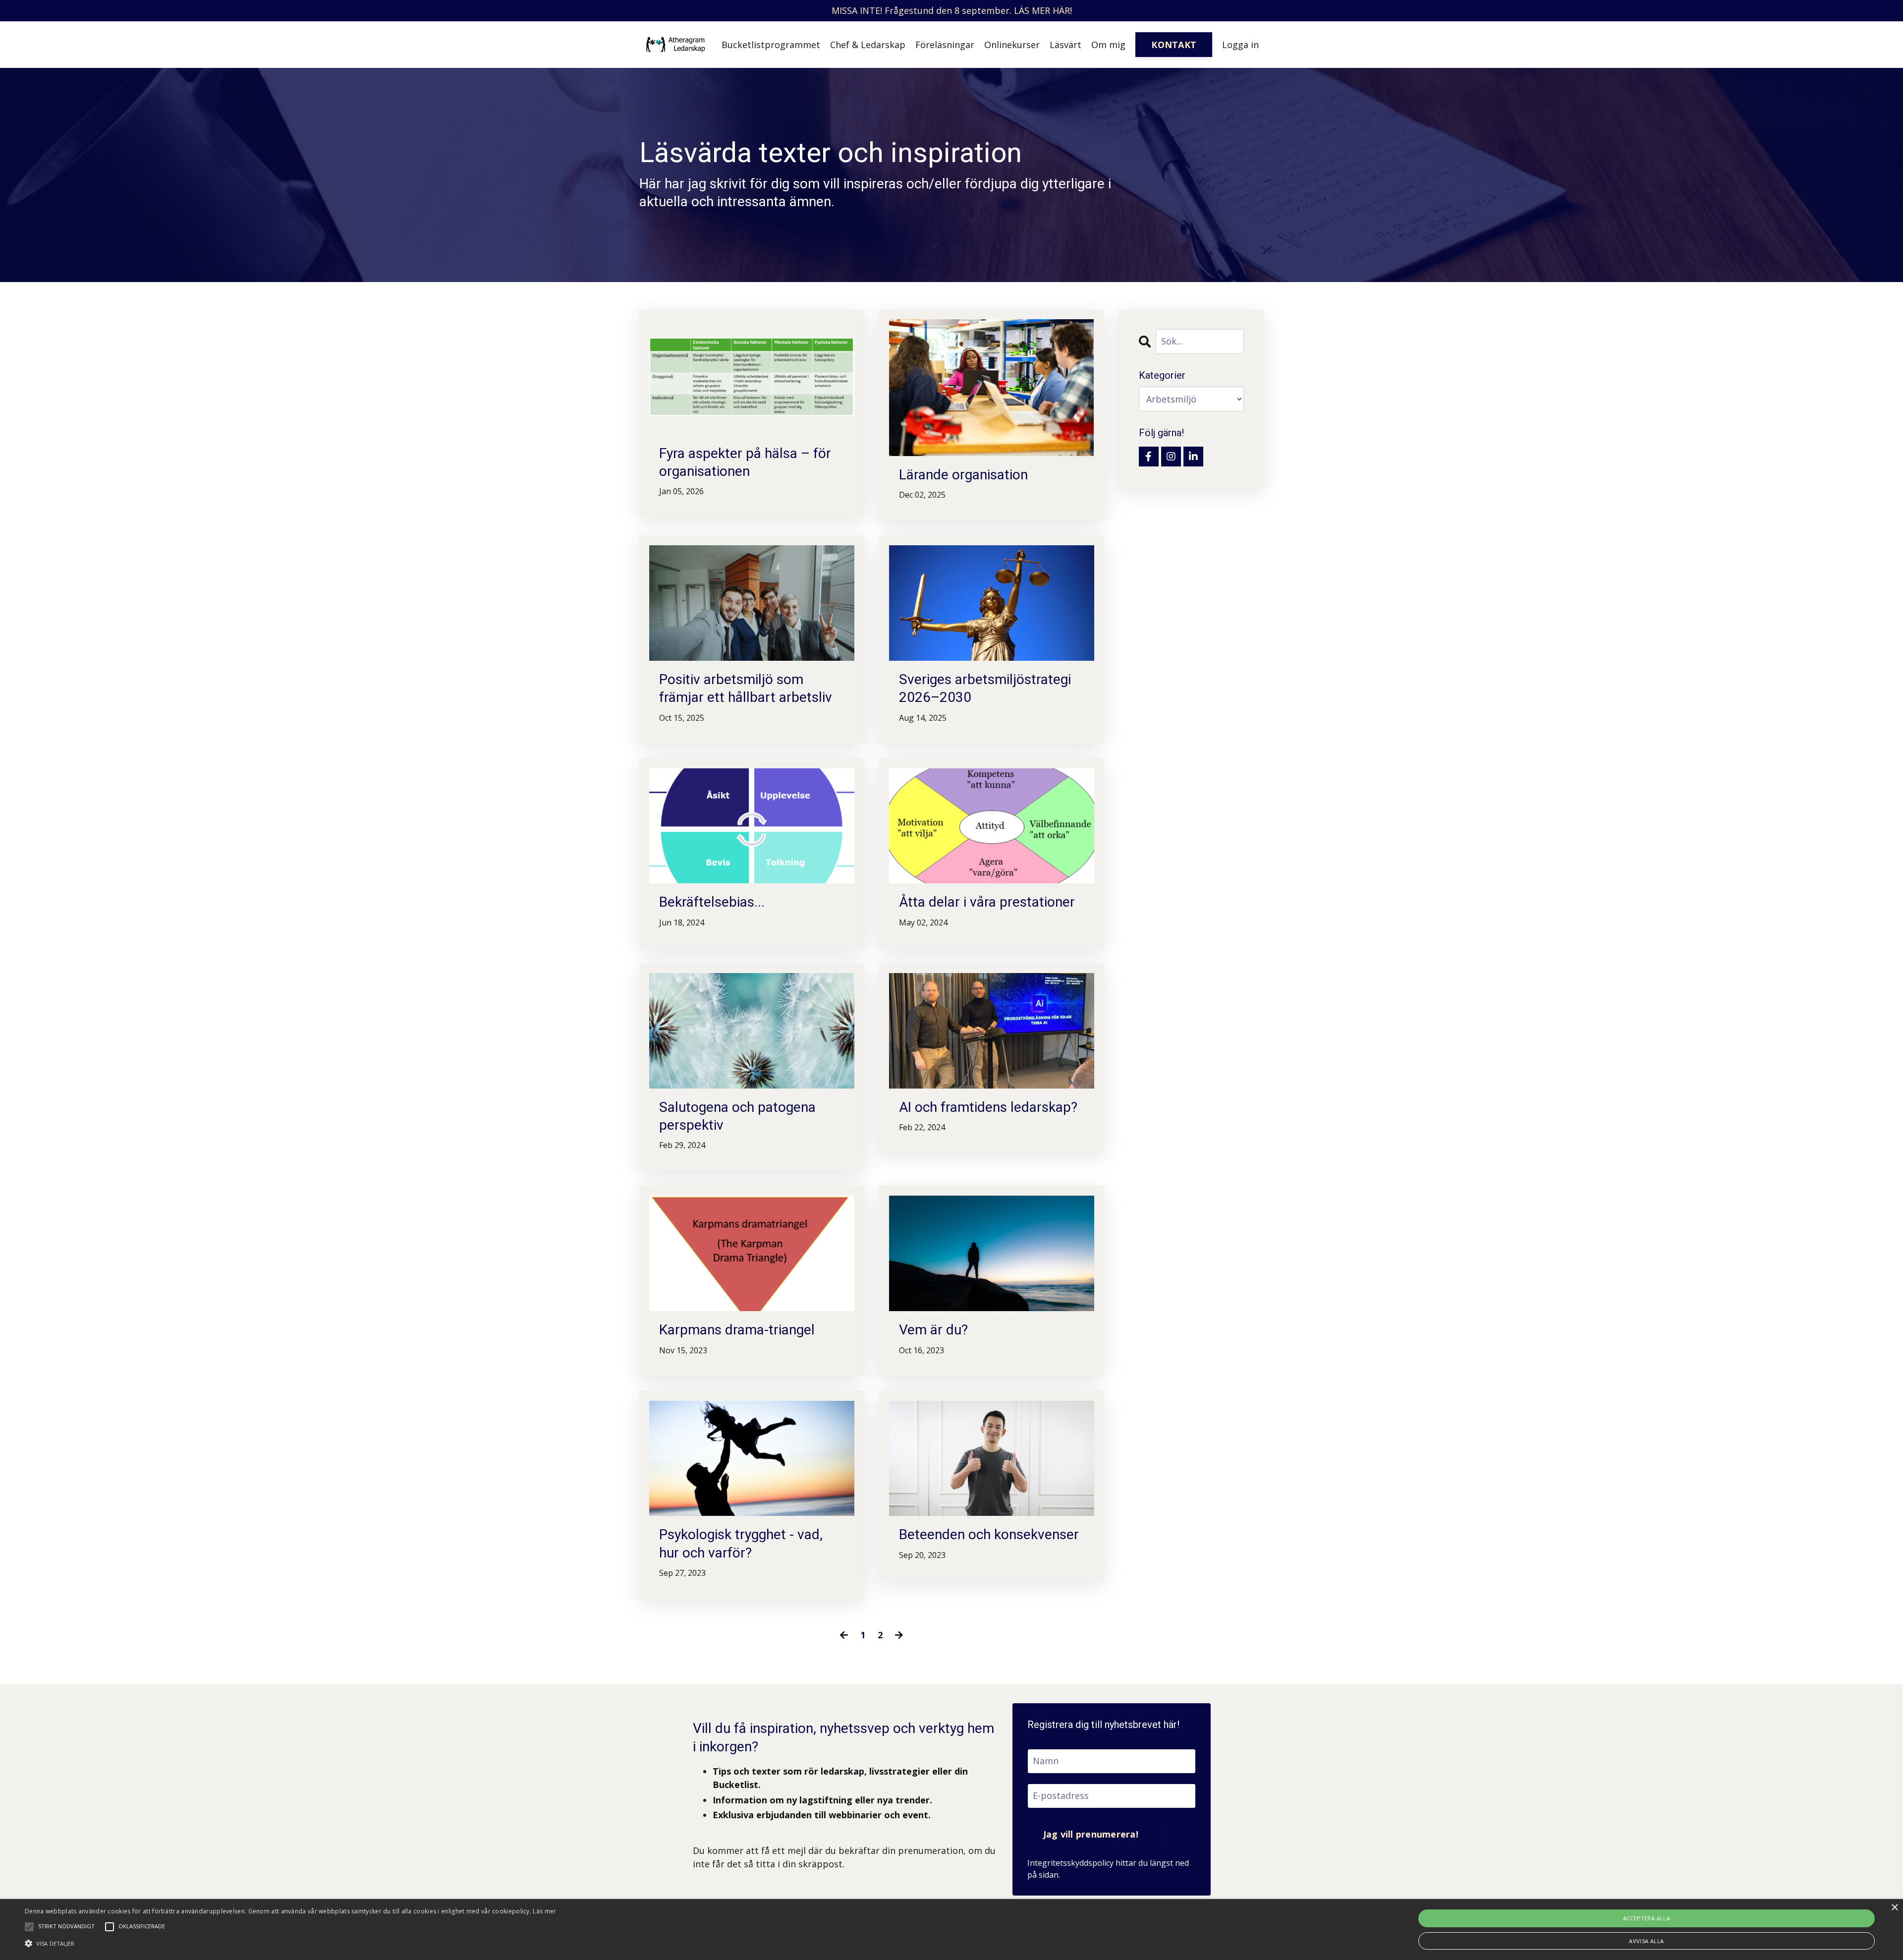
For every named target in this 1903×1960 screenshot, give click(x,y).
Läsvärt (1065, 45)
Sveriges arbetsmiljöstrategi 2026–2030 (985, 688)
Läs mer (544, 1911)
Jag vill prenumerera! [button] (1091, 1834)
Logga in (1240, 45)
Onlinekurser (1012, 45)
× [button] (1894, 1908)
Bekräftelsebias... (712, 902)
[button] (291, 1943)
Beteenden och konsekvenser (989, 1534)
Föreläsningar (945, 45)
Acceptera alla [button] (1647, 1918)
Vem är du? (933, 1330)
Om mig (1108, 45)
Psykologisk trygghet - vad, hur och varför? (741, 1543)
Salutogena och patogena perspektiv (737, 1116)
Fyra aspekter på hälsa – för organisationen (745, 462)
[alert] (951, 1930)
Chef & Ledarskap (868, 45)
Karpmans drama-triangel (737, 1330)
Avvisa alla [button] (1646, 1941)
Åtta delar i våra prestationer (987, 902)
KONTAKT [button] (1174, 45)
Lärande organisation (963, 475)
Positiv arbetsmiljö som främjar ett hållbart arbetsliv (746, 688)
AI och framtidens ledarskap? (988, 1107)
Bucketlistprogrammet (771, 45)
